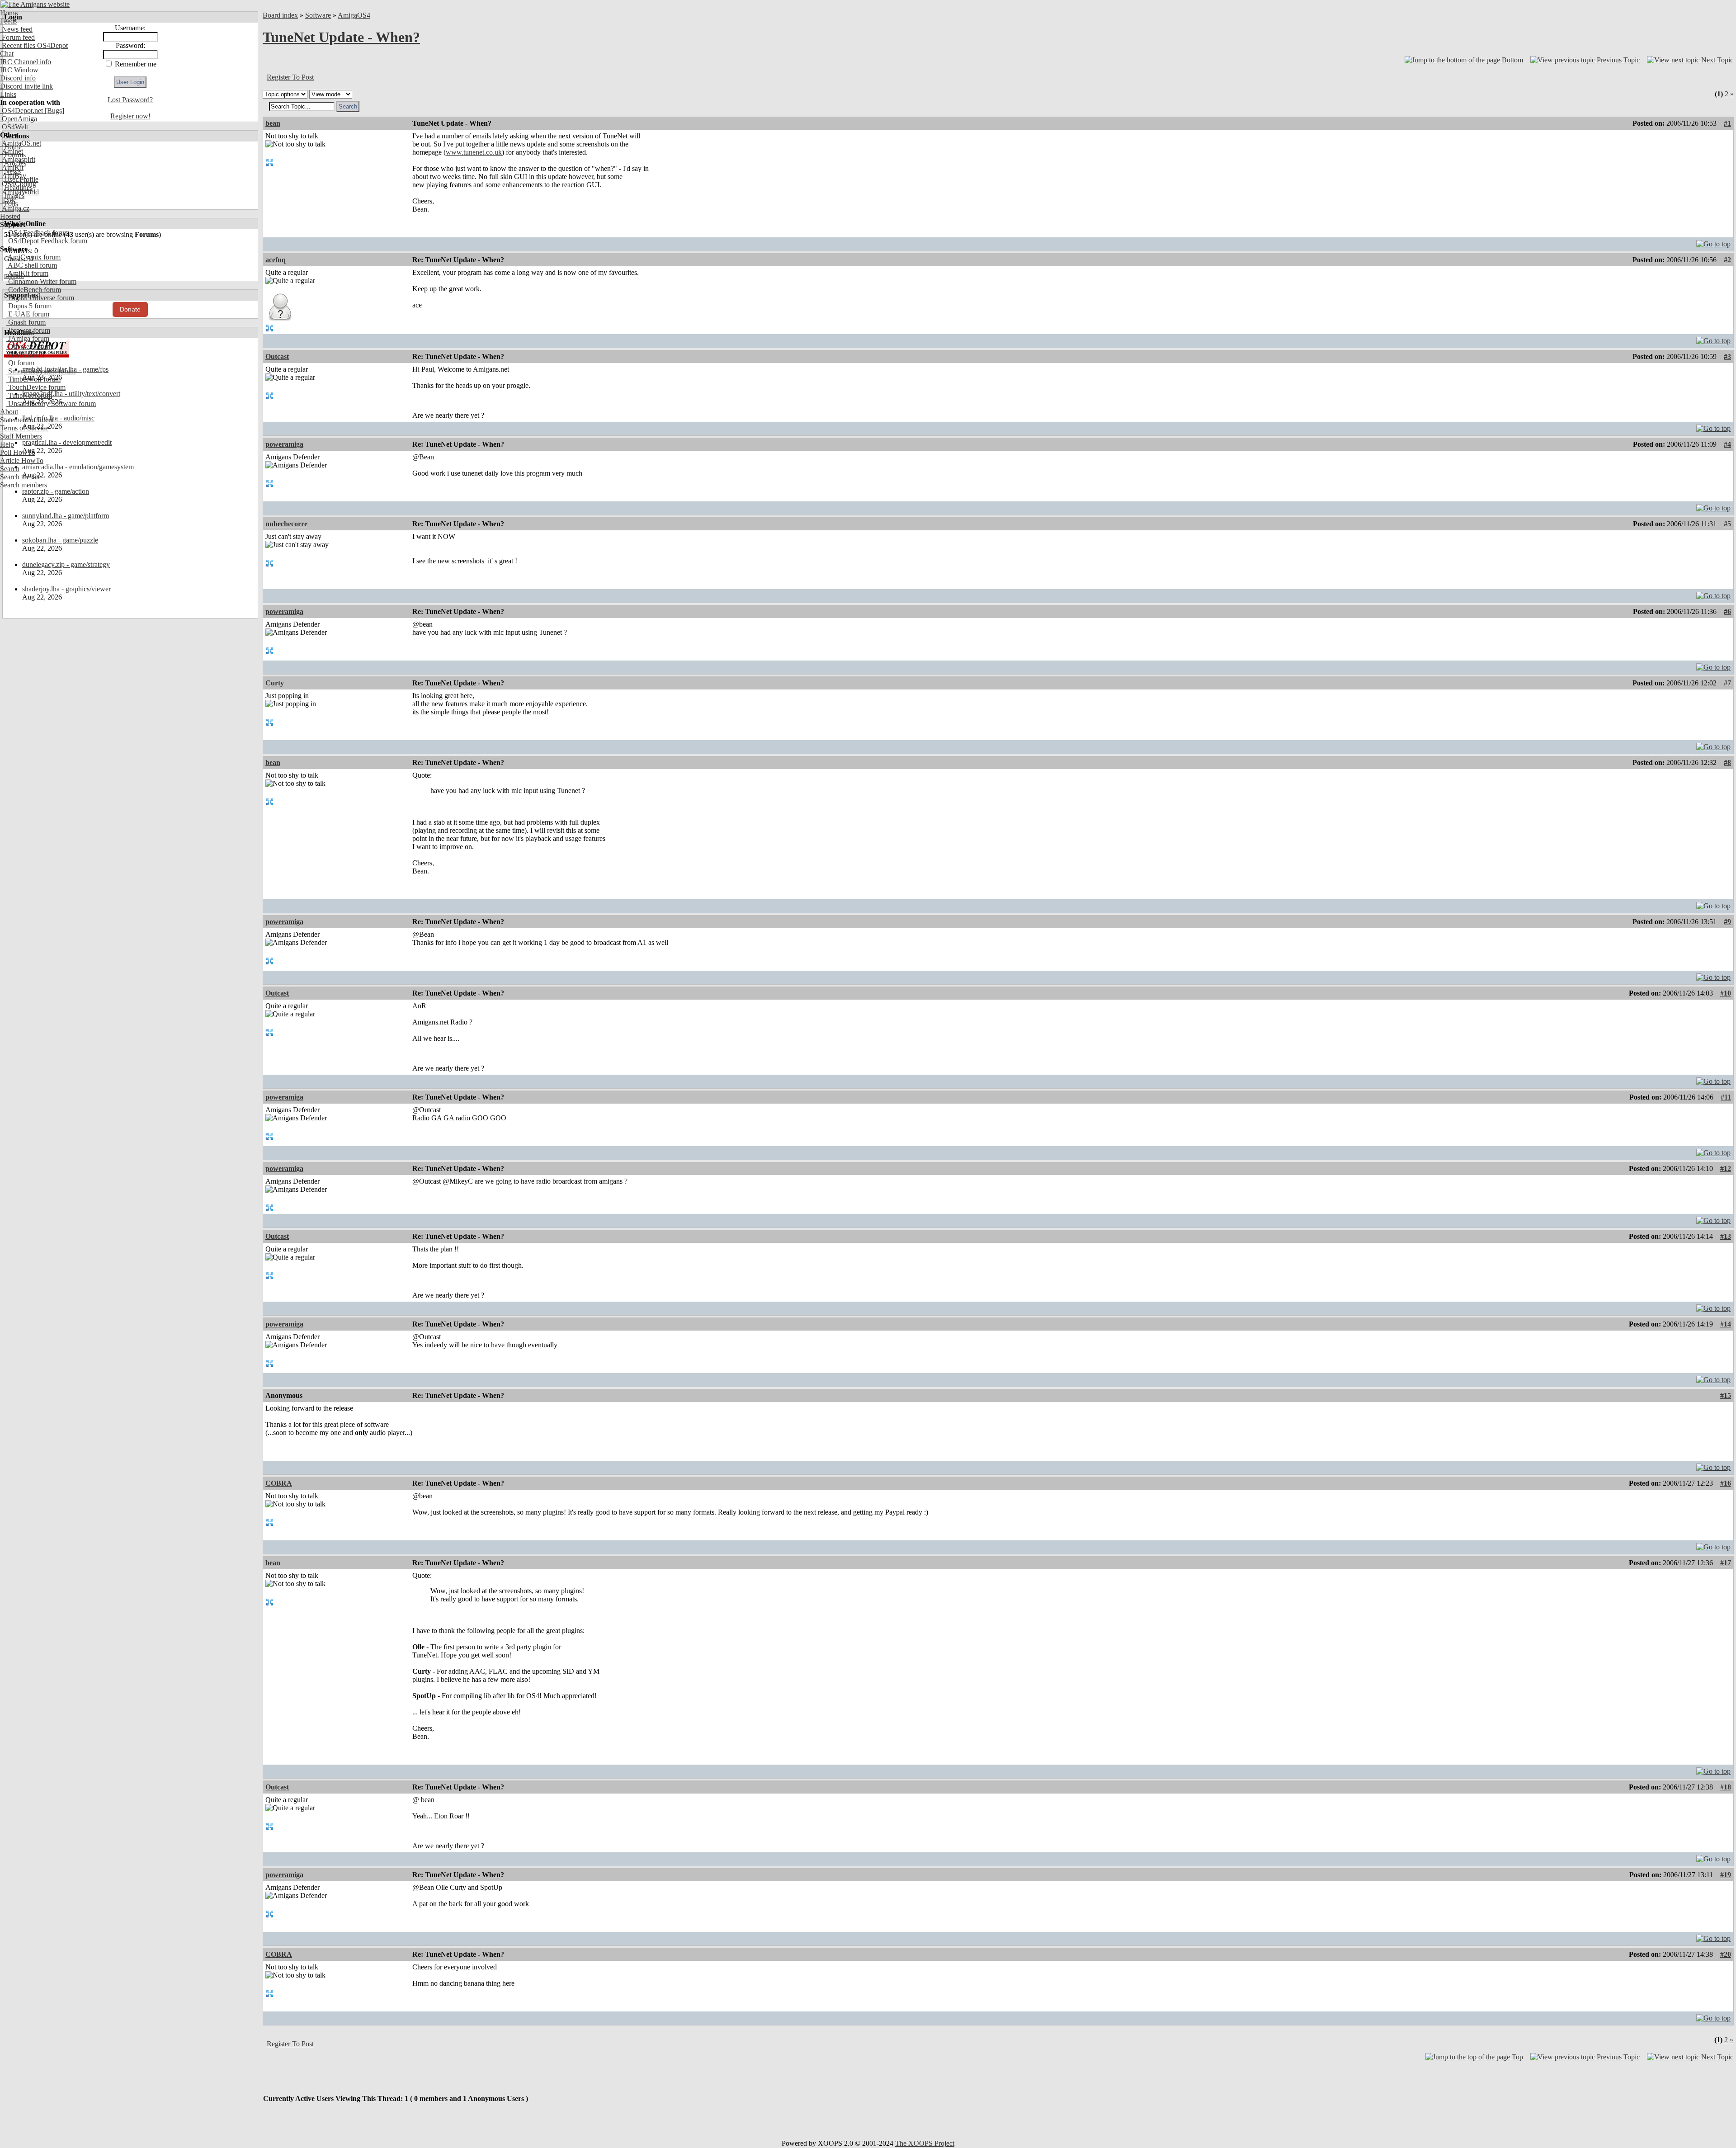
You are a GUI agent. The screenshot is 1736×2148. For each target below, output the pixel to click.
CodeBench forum (34, 290)
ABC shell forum (32, 265)
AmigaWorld (19, 192)
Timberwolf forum (33, 379)
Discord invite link (26, 86)
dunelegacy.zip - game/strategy (66, 564)
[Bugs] (54, 111)
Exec (8, 200)
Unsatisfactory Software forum (51, 404)
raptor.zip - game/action (56, 491)
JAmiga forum (28, 338)
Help (7, 444)
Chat (7, 54)
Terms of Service (24, 428)
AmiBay (13, 176)
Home (9, 13)
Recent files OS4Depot (34, 45)
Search (10, 469)
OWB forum (25, 355)
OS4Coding (18, 184)
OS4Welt (14, 127)
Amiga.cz (15, 208)
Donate (130, 309)
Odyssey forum (29, 347)
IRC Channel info (26, 62)
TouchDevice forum (36, 387)
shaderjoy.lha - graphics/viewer (66, 589)
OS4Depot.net (21, 111)
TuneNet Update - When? (341, 37)
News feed (16, 29)
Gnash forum (26, 322)
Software (318, 15)
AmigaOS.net (21, 143)
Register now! (130, 116)
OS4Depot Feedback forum (47, 241)
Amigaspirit (18, 159)
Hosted (10, 216)
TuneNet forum (29, 395)
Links (8, 94)
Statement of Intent (27, 420)
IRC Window (19, 70)
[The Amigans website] (35, 4)
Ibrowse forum (28, 330)
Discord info (18, 78)
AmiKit (12, 168)
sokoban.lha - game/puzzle (60, 540)
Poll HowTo (18, 452)
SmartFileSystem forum (41, 371)
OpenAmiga (19, 119)
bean (273, 123)
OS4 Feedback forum (38, 233)
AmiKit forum (27, 273)
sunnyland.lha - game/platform (66, 516)
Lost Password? (130, 100)
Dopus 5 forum (29, 306)
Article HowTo (22, 460)
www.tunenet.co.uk (474, 152)
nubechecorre (286, 524)
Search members (24, 485)
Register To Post (290, 77)
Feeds (8, 21)
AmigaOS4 (354, 15)
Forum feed (17, 37)
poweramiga (284, 444)
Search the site (21, 477)
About (9, 412)
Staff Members (21, 436)
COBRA (279, 1483)
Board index (280, 15)
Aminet (12, 151)
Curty (275, 683)
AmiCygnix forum (33, 257)
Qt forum (20, 363)
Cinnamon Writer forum (41, 281)
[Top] (1713, 242)
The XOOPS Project (925, 2143)
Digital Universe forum (40, 298)
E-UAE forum (28, 314)
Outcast (277, 356)
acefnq (276, 260)
